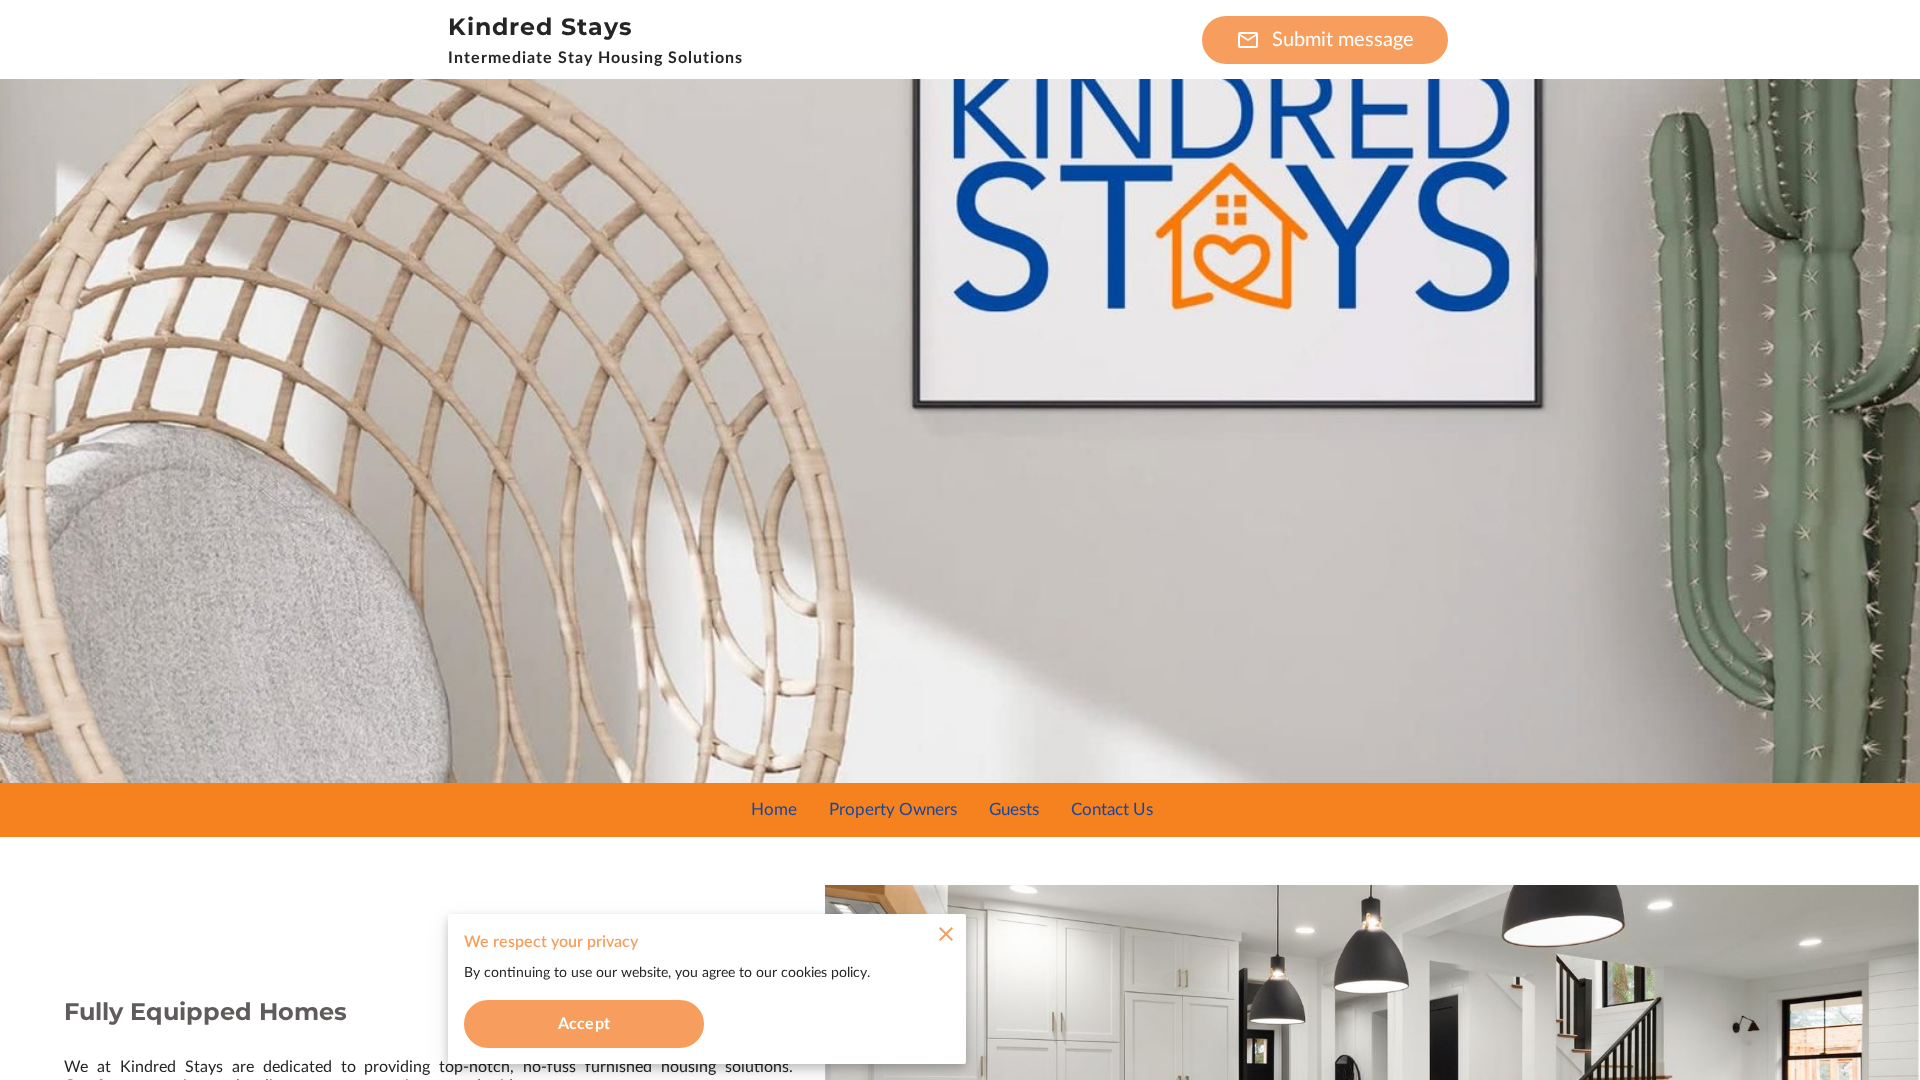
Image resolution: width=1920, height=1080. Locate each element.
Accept (584, 1024)
